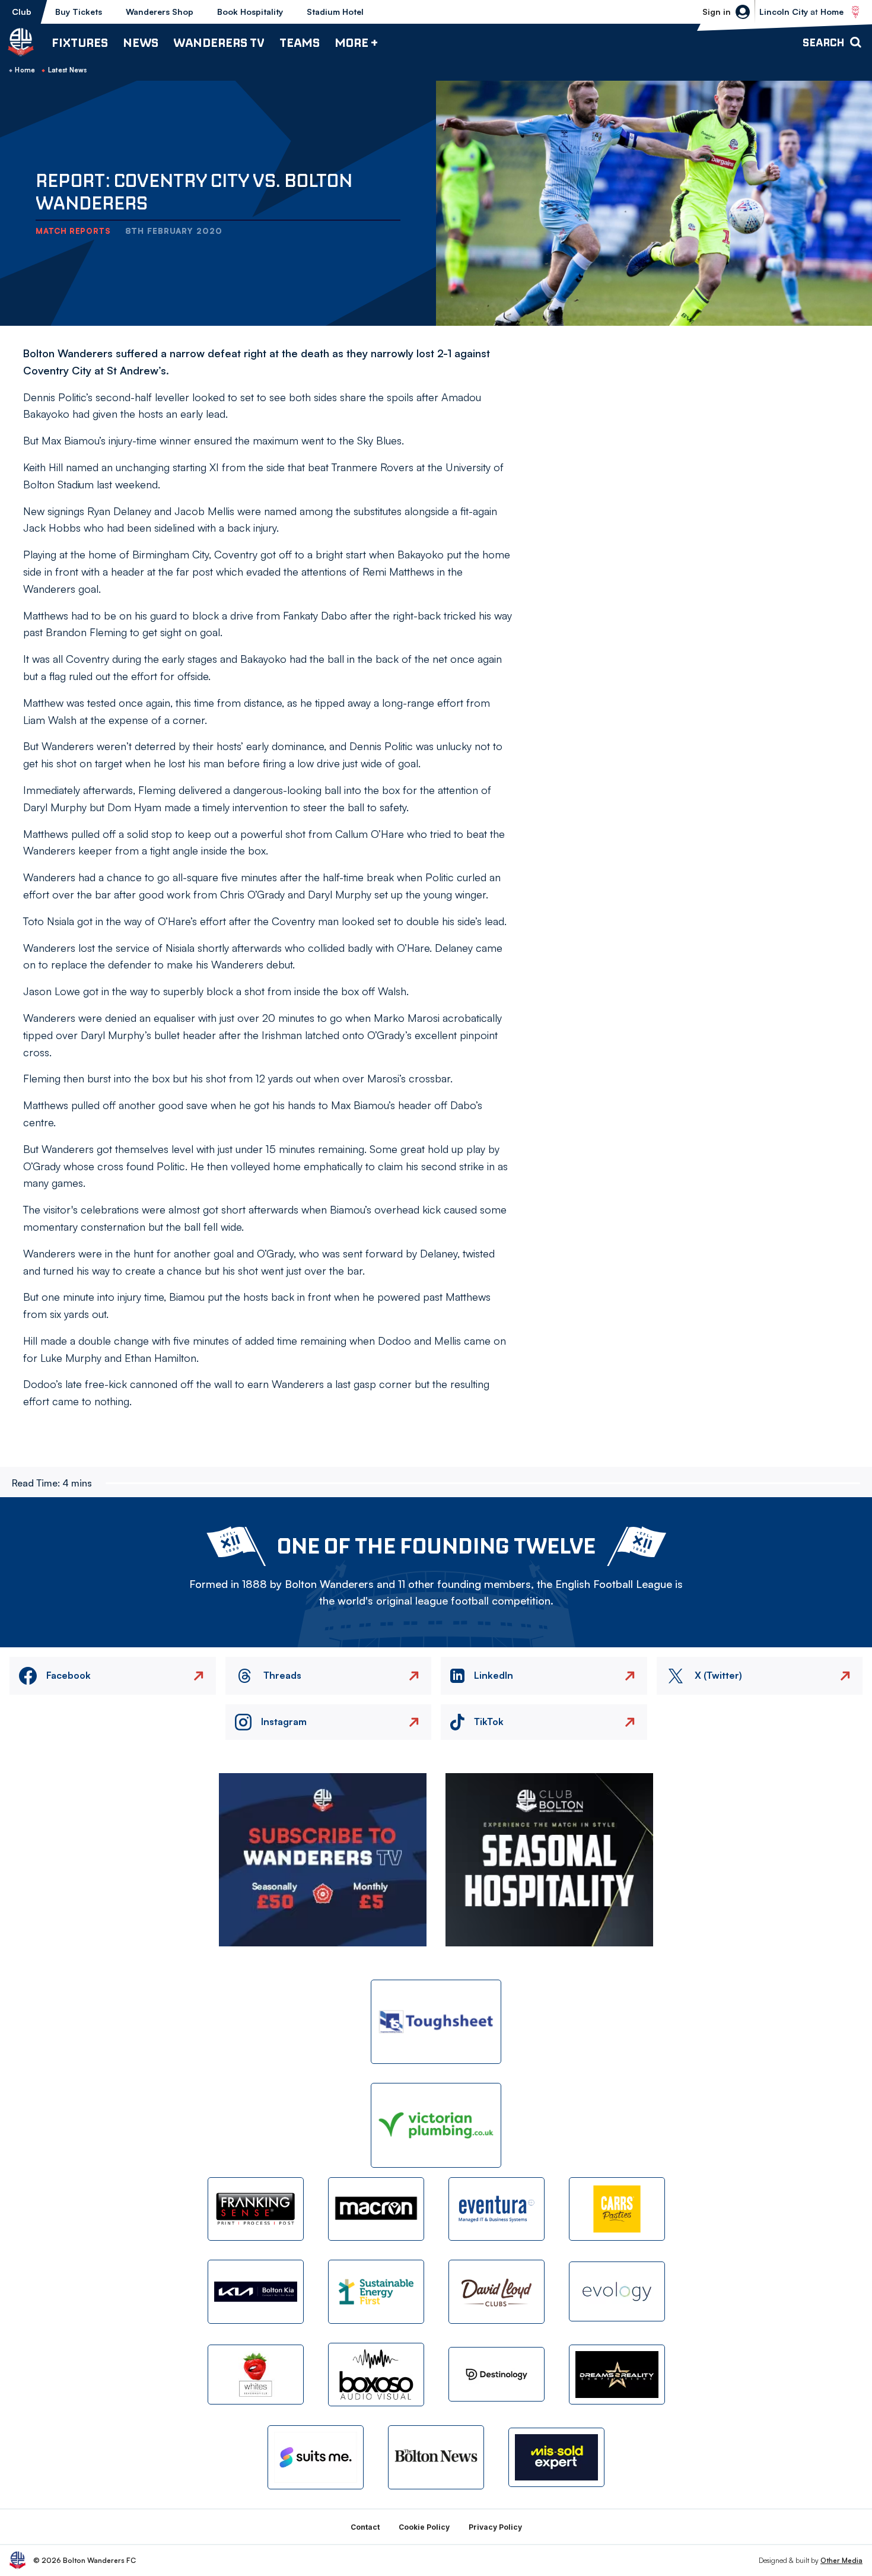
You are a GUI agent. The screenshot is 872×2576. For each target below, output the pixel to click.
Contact (365, 2527)
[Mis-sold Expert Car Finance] (556, 2458)
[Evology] (617, 2291)
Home (25, 70)
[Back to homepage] (21, 42)
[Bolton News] (436, 2457)
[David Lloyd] (497, 2291)
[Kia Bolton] (256, 2291)
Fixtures (80, 42)
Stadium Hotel (335, 12)
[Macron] (376, 2209)
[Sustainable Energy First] (376, 2291)
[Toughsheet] (436, 2022)
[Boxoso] (376, 2375)
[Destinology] (497, 2374)
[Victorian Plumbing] (436, 2125)
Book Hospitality (250, 12)
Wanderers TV (219, 42)
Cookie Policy (424, 2527)
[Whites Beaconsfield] (256, 2375)
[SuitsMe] (316, 2458)
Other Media (841, 2560)
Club (22, 12)
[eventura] (497, 2209)
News (141, 42)
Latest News (68, 70)
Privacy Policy (495, 2527)
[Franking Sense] (256, 2209)
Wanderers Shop (160, 12)
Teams (300, 42)
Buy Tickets (79, 12)
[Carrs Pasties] (617, 2209)
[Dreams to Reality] (617, 2375)
